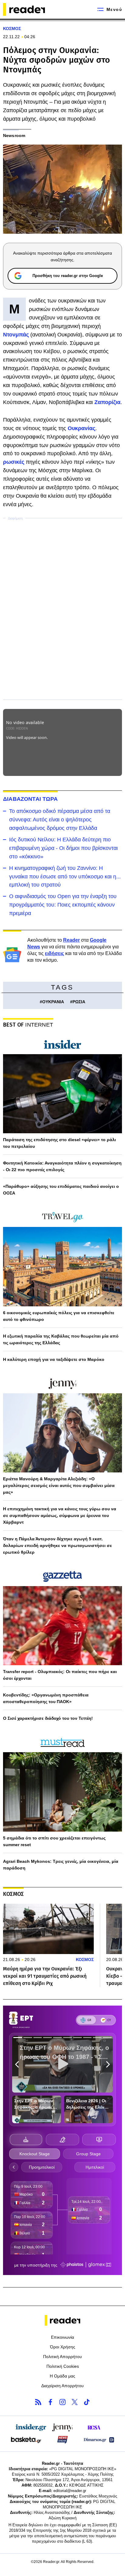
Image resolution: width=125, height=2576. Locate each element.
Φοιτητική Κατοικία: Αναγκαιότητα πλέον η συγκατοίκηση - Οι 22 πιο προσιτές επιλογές (62, 1166)
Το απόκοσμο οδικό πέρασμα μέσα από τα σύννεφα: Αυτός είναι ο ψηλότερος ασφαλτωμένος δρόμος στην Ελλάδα (60, 820)
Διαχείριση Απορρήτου (62, 2386)
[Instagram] (62, 2402)
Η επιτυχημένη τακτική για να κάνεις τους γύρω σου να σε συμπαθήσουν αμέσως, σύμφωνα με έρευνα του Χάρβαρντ (60, 1515)
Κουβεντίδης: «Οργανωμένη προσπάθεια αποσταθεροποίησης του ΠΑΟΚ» (46, 1698)
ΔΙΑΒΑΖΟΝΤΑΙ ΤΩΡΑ (30, 799)
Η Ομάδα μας (62, 2376)
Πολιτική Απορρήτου (62, 2357)
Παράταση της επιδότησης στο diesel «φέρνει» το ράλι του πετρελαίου (59, 1143)
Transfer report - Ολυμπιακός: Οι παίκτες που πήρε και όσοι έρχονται (60, 1675)
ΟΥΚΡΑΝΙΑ (53, 1002)
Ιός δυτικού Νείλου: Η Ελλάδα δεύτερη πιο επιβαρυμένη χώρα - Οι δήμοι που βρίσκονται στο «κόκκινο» (63, 848)
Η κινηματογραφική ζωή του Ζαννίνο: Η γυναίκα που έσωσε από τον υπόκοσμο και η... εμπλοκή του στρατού (65, 877)
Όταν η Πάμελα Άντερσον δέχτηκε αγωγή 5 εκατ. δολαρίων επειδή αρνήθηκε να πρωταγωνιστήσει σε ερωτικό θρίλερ (57, 1545)
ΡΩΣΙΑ (79, 1002)
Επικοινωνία (62, 2337)
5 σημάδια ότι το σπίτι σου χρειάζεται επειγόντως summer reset (54, 1841)
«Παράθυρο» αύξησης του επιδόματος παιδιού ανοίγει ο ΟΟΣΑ (61, 1190)
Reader (71, 940)
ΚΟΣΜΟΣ (12, 28)
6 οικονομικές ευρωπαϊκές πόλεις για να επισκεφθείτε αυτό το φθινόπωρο (59, 1316)
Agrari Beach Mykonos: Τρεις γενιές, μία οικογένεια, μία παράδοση (61, 1865)
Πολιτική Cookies (63, 2366)
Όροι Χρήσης (63, 2347)
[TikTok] (87, 2402)
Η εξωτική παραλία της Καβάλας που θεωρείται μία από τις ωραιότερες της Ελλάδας (61, 1339)
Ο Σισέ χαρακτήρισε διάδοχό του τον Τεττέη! (48, 1718)
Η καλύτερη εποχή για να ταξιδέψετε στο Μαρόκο (54, 1359)
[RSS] (38, 2402)
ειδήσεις (54, 953)
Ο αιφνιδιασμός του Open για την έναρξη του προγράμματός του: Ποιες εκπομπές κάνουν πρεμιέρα (63, 905)
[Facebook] (50, 2402)
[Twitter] (75, 2402)
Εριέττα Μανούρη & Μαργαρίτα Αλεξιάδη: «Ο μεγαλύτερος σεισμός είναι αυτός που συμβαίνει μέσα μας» (59, 1485)
